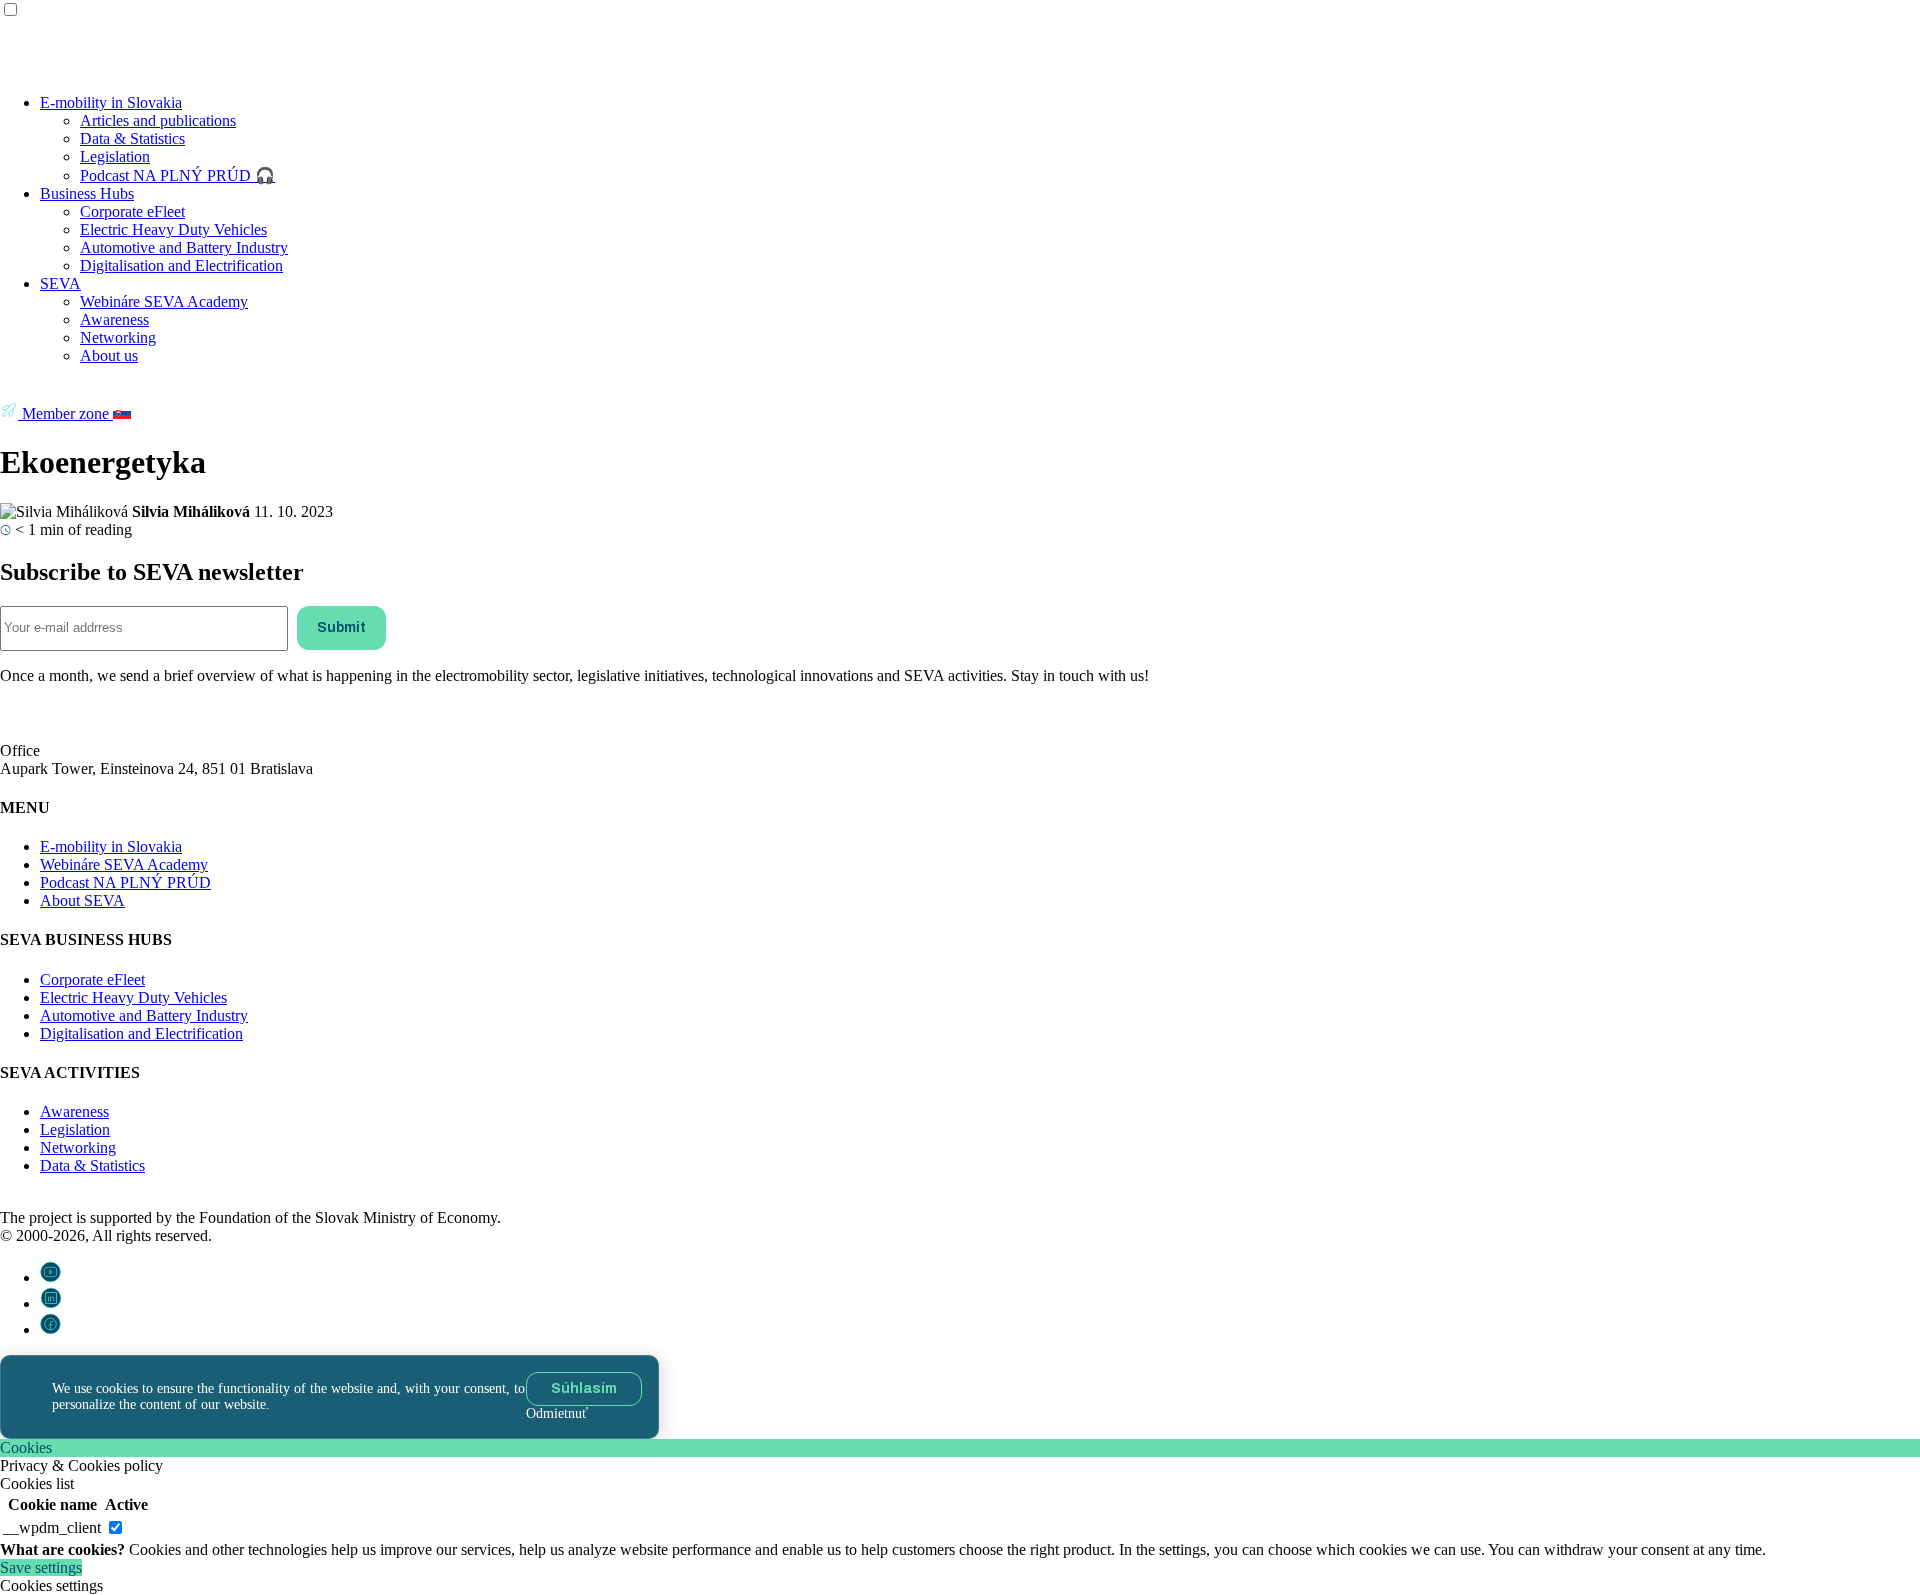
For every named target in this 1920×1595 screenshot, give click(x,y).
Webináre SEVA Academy (164, 301)
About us (109, 355)
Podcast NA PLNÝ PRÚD (125, 882)
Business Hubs (87, 193)
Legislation (115, 156)
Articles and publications (158, 120)
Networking (118, 337)
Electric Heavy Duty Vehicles (173, 229)
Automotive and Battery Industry (184, 247)
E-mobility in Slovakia (111, 102)
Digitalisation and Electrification (181, 265)
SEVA (60, 283)
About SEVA (82, 900)
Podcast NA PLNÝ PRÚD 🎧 (177, 175)
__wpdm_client (52, 1527)
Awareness (114, 319)
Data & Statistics (132, 138)
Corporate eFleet (132, 211)
